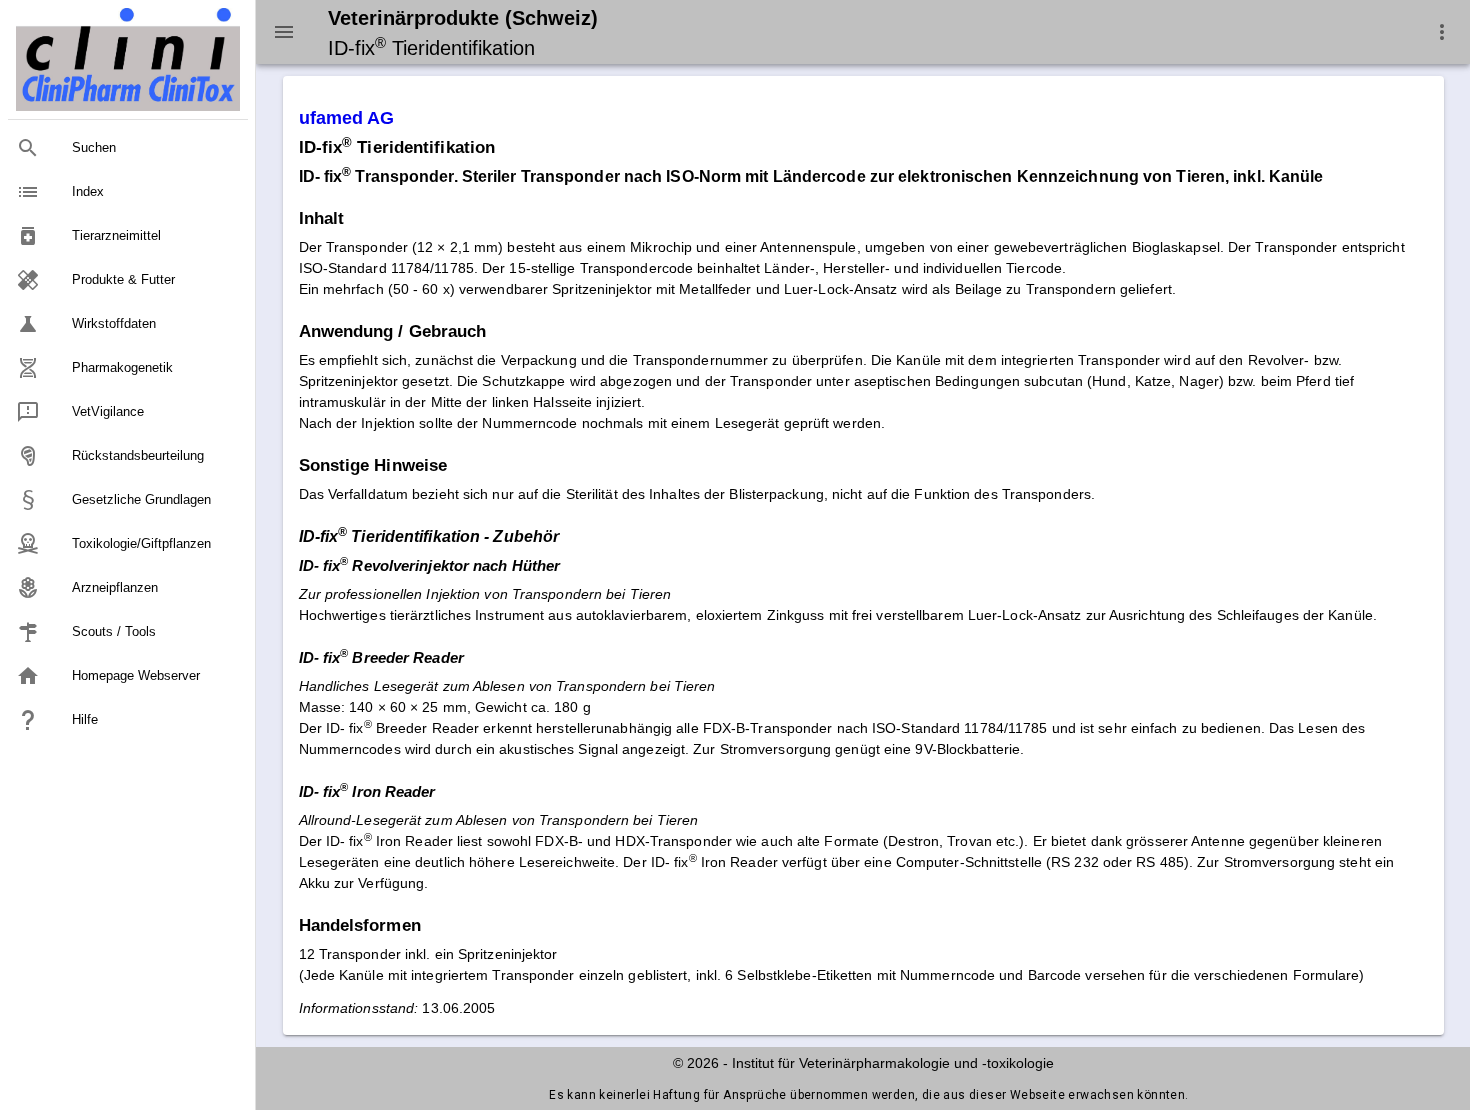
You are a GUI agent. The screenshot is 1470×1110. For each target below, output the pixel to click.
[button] (1442, 32)
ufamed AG (347, 118)
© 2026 (696, 1063)
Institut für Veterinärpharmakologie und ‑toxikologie (893, 1063)
